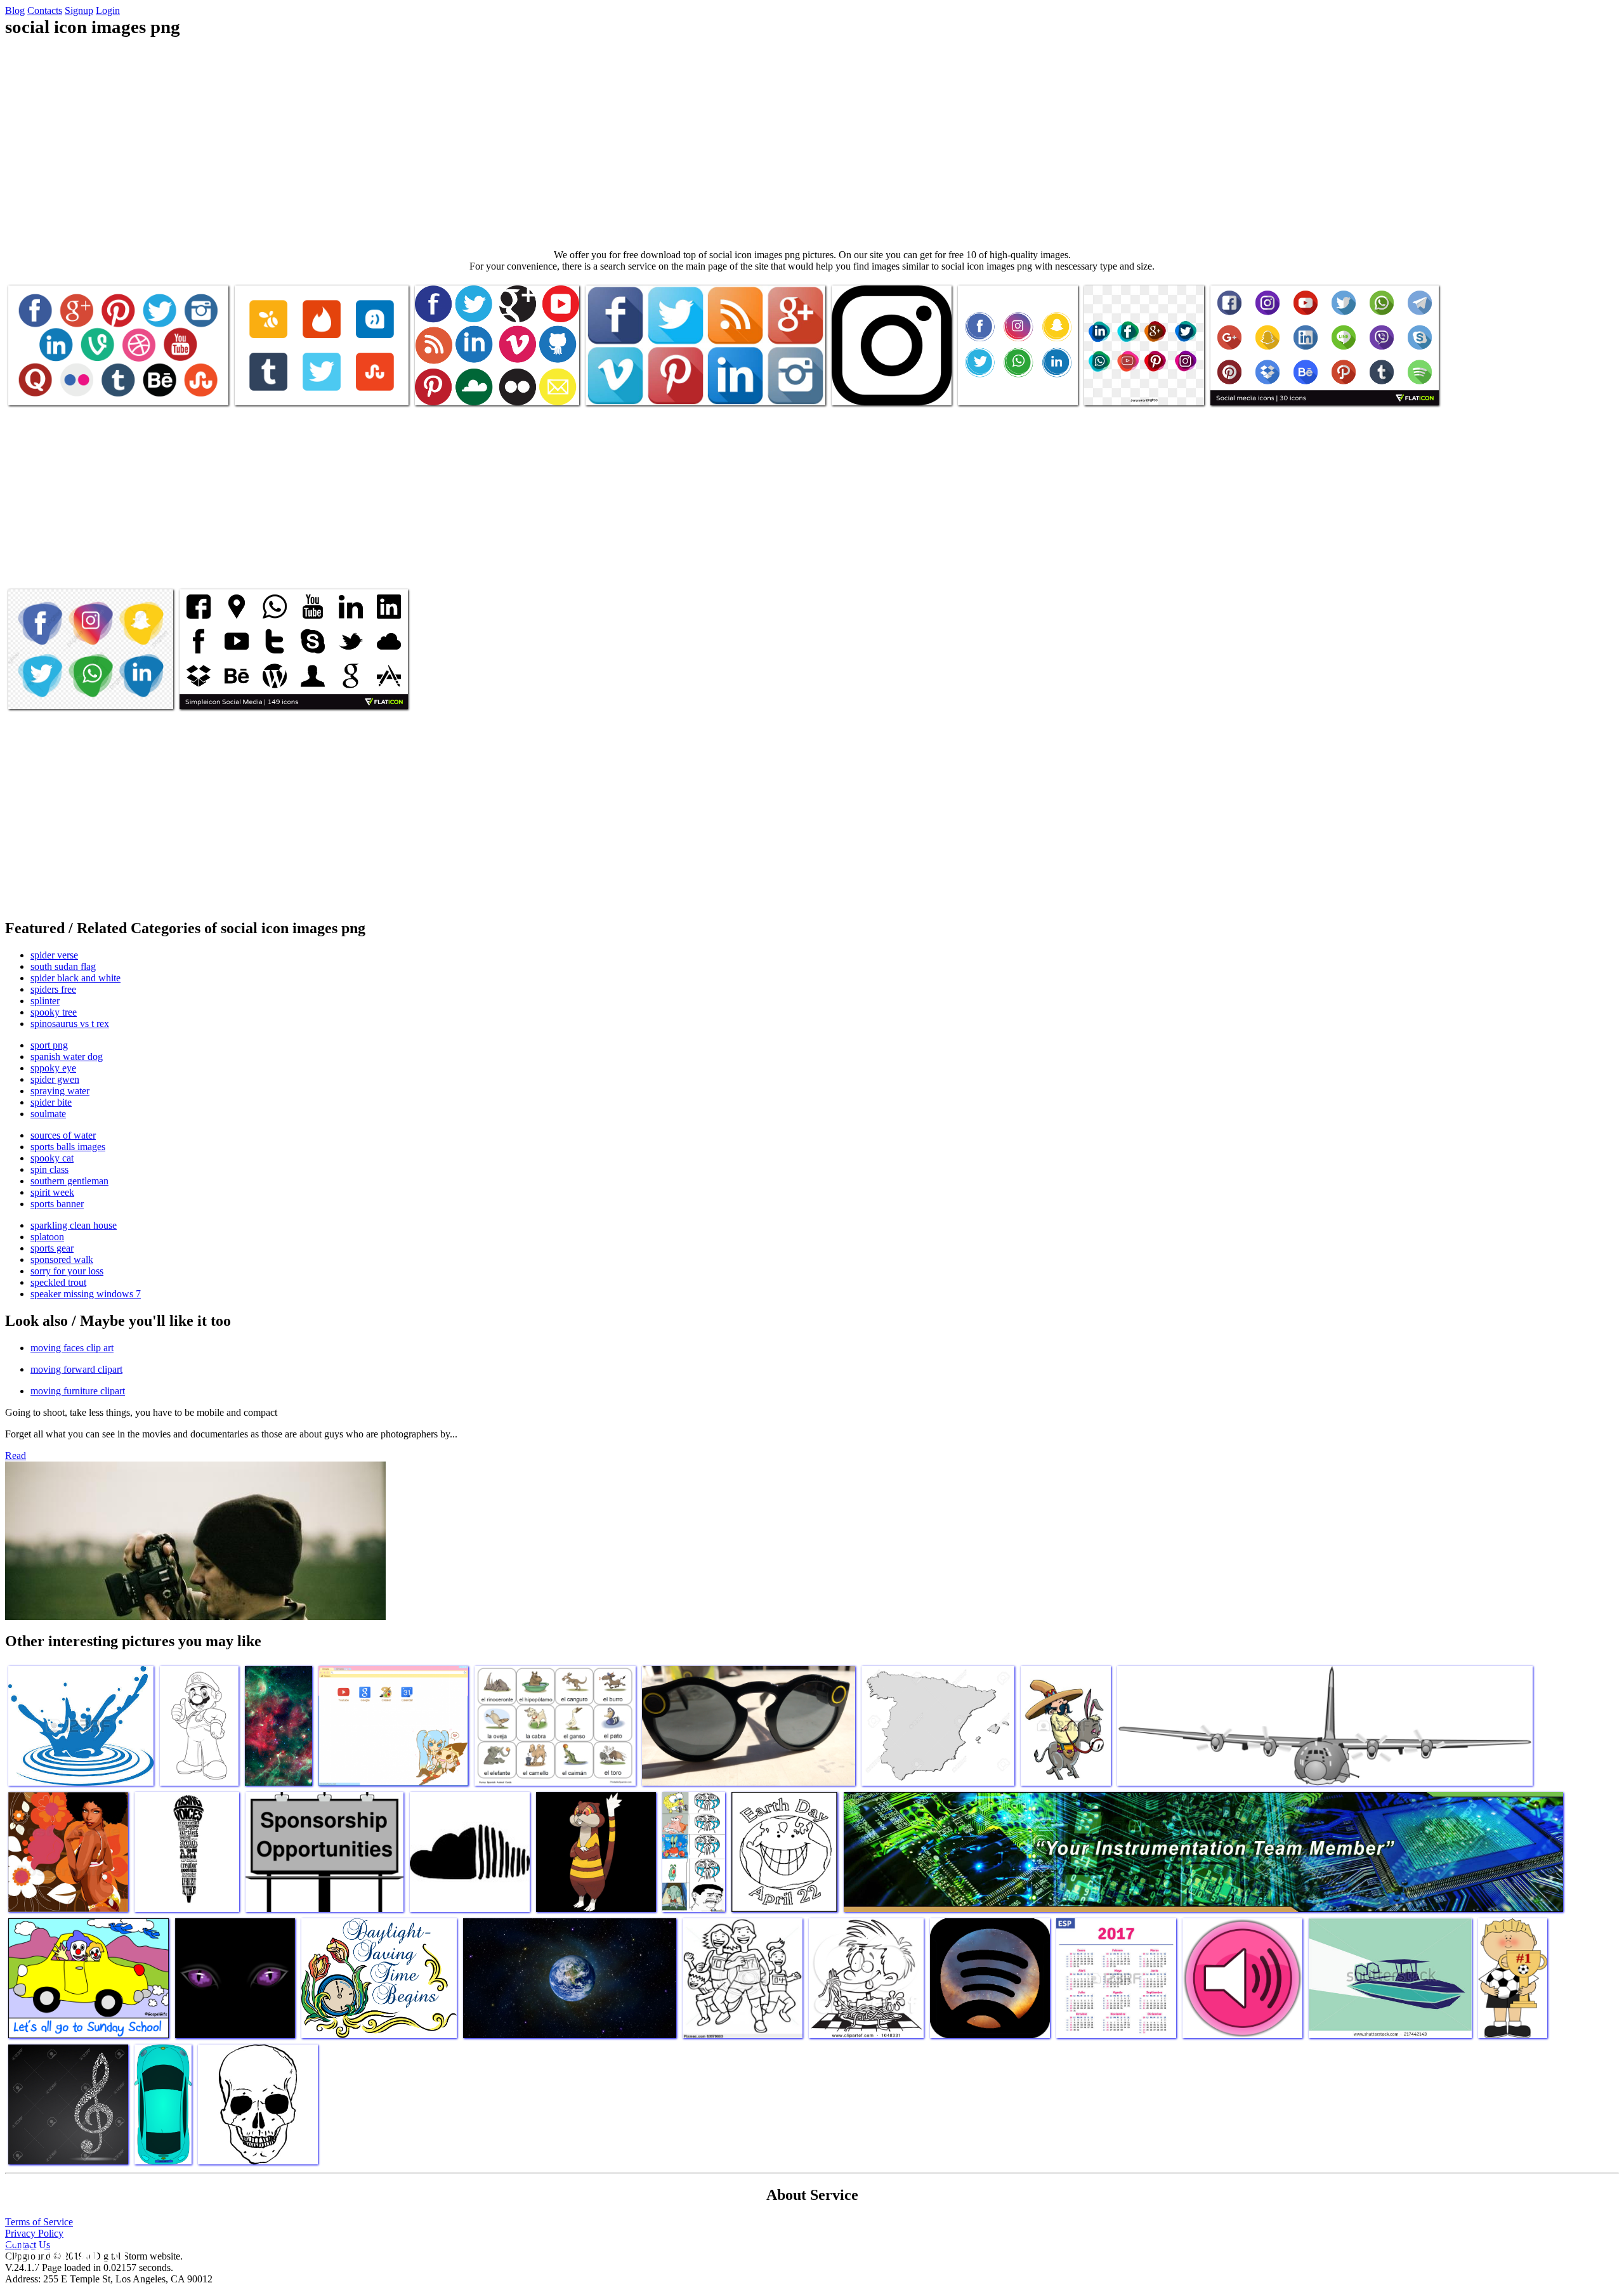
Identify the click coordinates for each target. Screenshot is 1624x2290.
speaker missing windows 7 (86, 1294)
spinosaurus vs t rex (70, 1024)
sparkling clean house (74, 1225)
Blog (15, 10)
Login (108, 10)
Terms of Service (39, 2222)
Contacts (45, 10)
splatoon (47, 1237)
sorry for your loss (67, 1271)
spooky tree (54, 1012)
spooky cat (52, 1158)
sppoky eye (53, 1068)
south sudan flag (63, 966)
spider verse (54, 955)
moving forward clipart (76, 1369)
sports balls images (68, 1147)
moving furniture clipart (78, 1391)
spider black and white (75, 978)
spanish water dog (67, 1057)
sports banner (57, 1204)
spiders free (53, 989)
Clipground (63, 2252)
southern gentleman (69, 1181)
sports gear (52, 1248)
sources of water (63, 1135)
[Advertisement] (812, 143)
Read (16, 1456)
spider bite (51, 1102)
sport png (49, 1045)
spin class (49, 1169)
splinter (45, 1001)
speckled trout (58, 1282)
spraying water (60, 1091)
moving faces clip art (72, 1348)
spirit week (52, 1192)
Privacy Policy (34, 2233)
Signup (79, 10)
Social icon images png (53, 388)
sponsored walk (62, 1259)
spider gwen (55, 1079)
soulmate (48, 1114)
